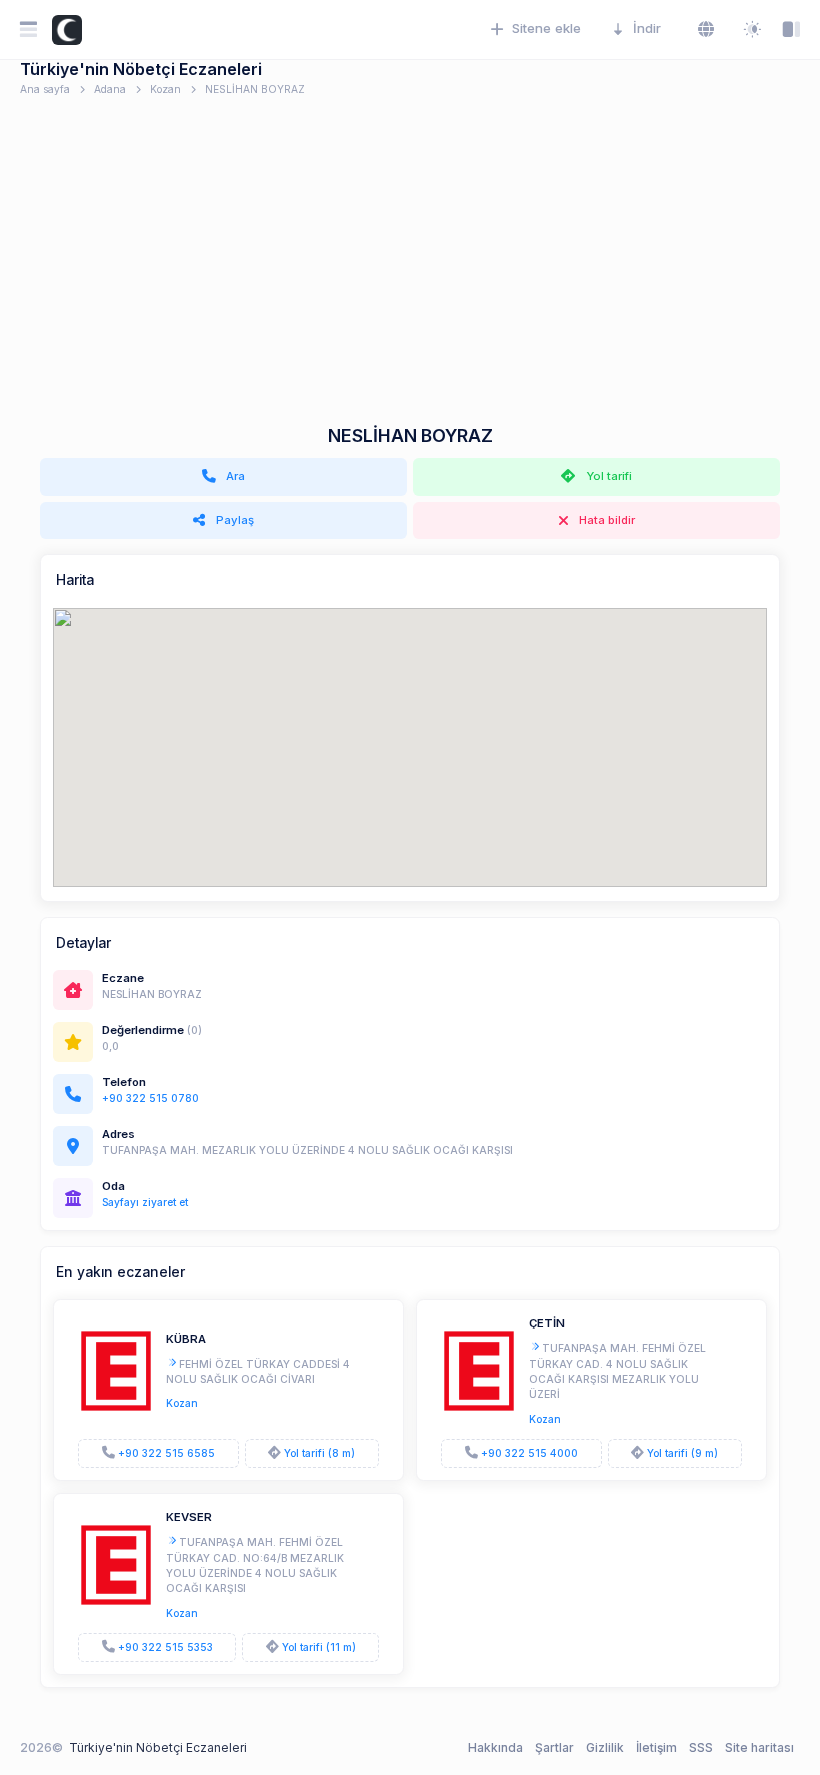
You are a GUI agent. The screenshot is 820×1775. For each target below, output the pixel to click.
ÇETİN (547, 1323)
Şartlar (554, 1747)
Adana (110, 89)
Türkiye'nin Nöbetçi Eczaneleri (158, 1747)
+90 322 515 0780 (150, 1098)
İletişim (656, 1747)
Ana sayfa (45, 89)
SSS (701, 1747)
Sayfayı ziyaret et (145, 1202)
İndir (647, 28)
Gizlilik (605, 1747)
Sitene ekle (546, 28)
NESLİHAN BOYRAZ (255, 89)
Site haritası (759, 1747)
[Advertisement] (410, 275)
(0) (194, 1030)
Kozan (165, 89)
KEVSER (189, 1517)
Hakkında (495, 1747)
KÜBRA (186, 1339)
